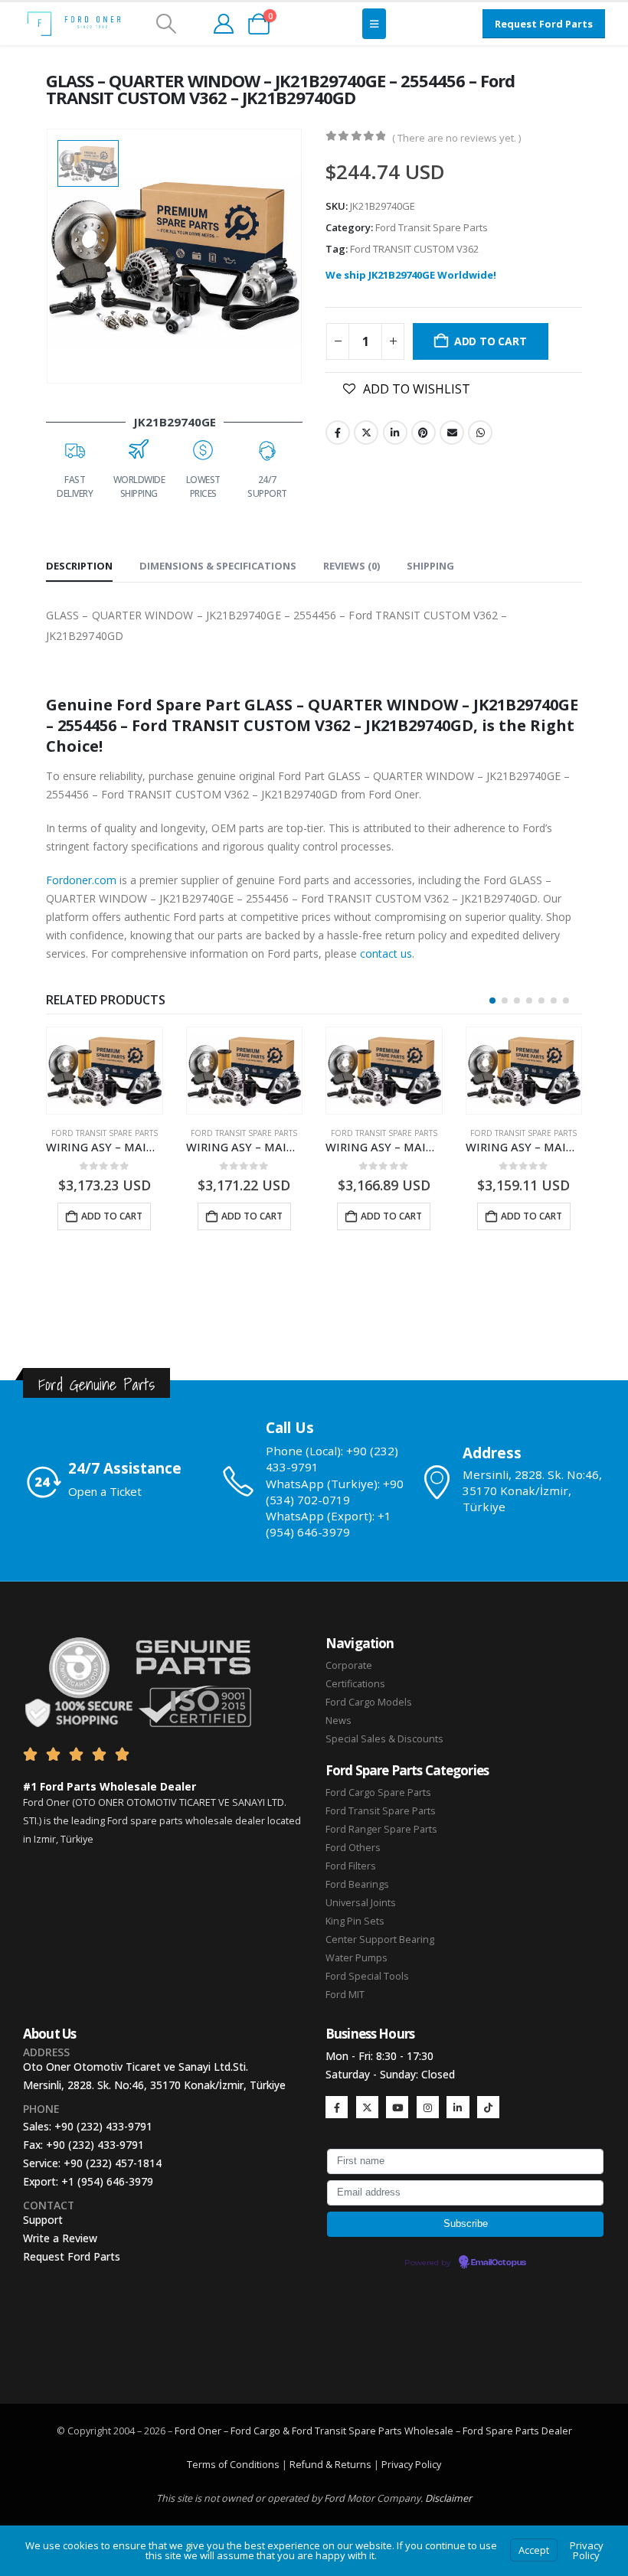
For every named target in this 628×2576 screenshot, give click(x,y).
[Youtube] (397, 2107)
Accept (534, 2550)
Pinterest (424, 433)
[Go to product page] (105, 1071)
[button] (166, 24)
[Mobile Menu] (374, 24)
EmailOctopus (499, 2263)
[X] (367, 2107)
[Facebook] (337, 2107)
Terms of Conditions (233, 2465)
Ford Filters (351, 1866)
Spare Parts (512, 2431)
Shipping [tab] (430, 566)
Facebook (338, 433)
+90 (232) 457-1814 (113, 2163)
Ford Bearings (357, 1884)
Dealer (556, 2431)
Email (452, 433)
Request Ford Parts (72, 2256)
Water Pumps (357, 1958)
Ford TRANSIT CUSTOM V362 (414, 249)
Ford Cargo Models (369, 1702)
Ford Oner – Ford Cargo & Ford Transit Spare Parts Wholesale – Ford (330, 2431)
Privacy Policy (411, 2465)
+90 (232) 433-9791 (103, 2126)
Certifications (355, 1684)
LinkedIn (395, 433)
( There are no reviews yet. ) (456, 138)
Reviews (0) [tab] (352, 566)
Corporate (349, 1665)
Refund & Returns (330, 2465)
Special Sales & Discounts (384, 1739)
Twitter (366, 433)
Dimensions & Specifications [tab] (218, 566)
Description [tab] (79, 566)
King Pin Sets (355, 1921)
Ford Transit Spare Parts (432, 227)
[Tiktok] (488, 2107)
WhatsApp (480, 433)
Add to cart (491, 341)
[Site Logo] (74, 24)
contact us (386, 953)
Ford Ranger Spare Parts (381, 1829)
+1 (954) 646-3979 (107, 2181)
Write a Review (60, 2238)
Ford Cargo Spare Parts (378, 1792)
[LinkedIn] (458, 2107)
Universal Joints (361, 1903)
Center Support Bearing (380, 1939)
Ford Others (353, 1848)
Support (43, 2220)
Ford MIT (345, 1995)
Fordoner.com (81, 880)
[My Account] (223, 24)
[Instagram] (428, 2107)
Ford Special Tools (367, 1976)
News (339, 1721)
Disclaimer (448, 2498)
